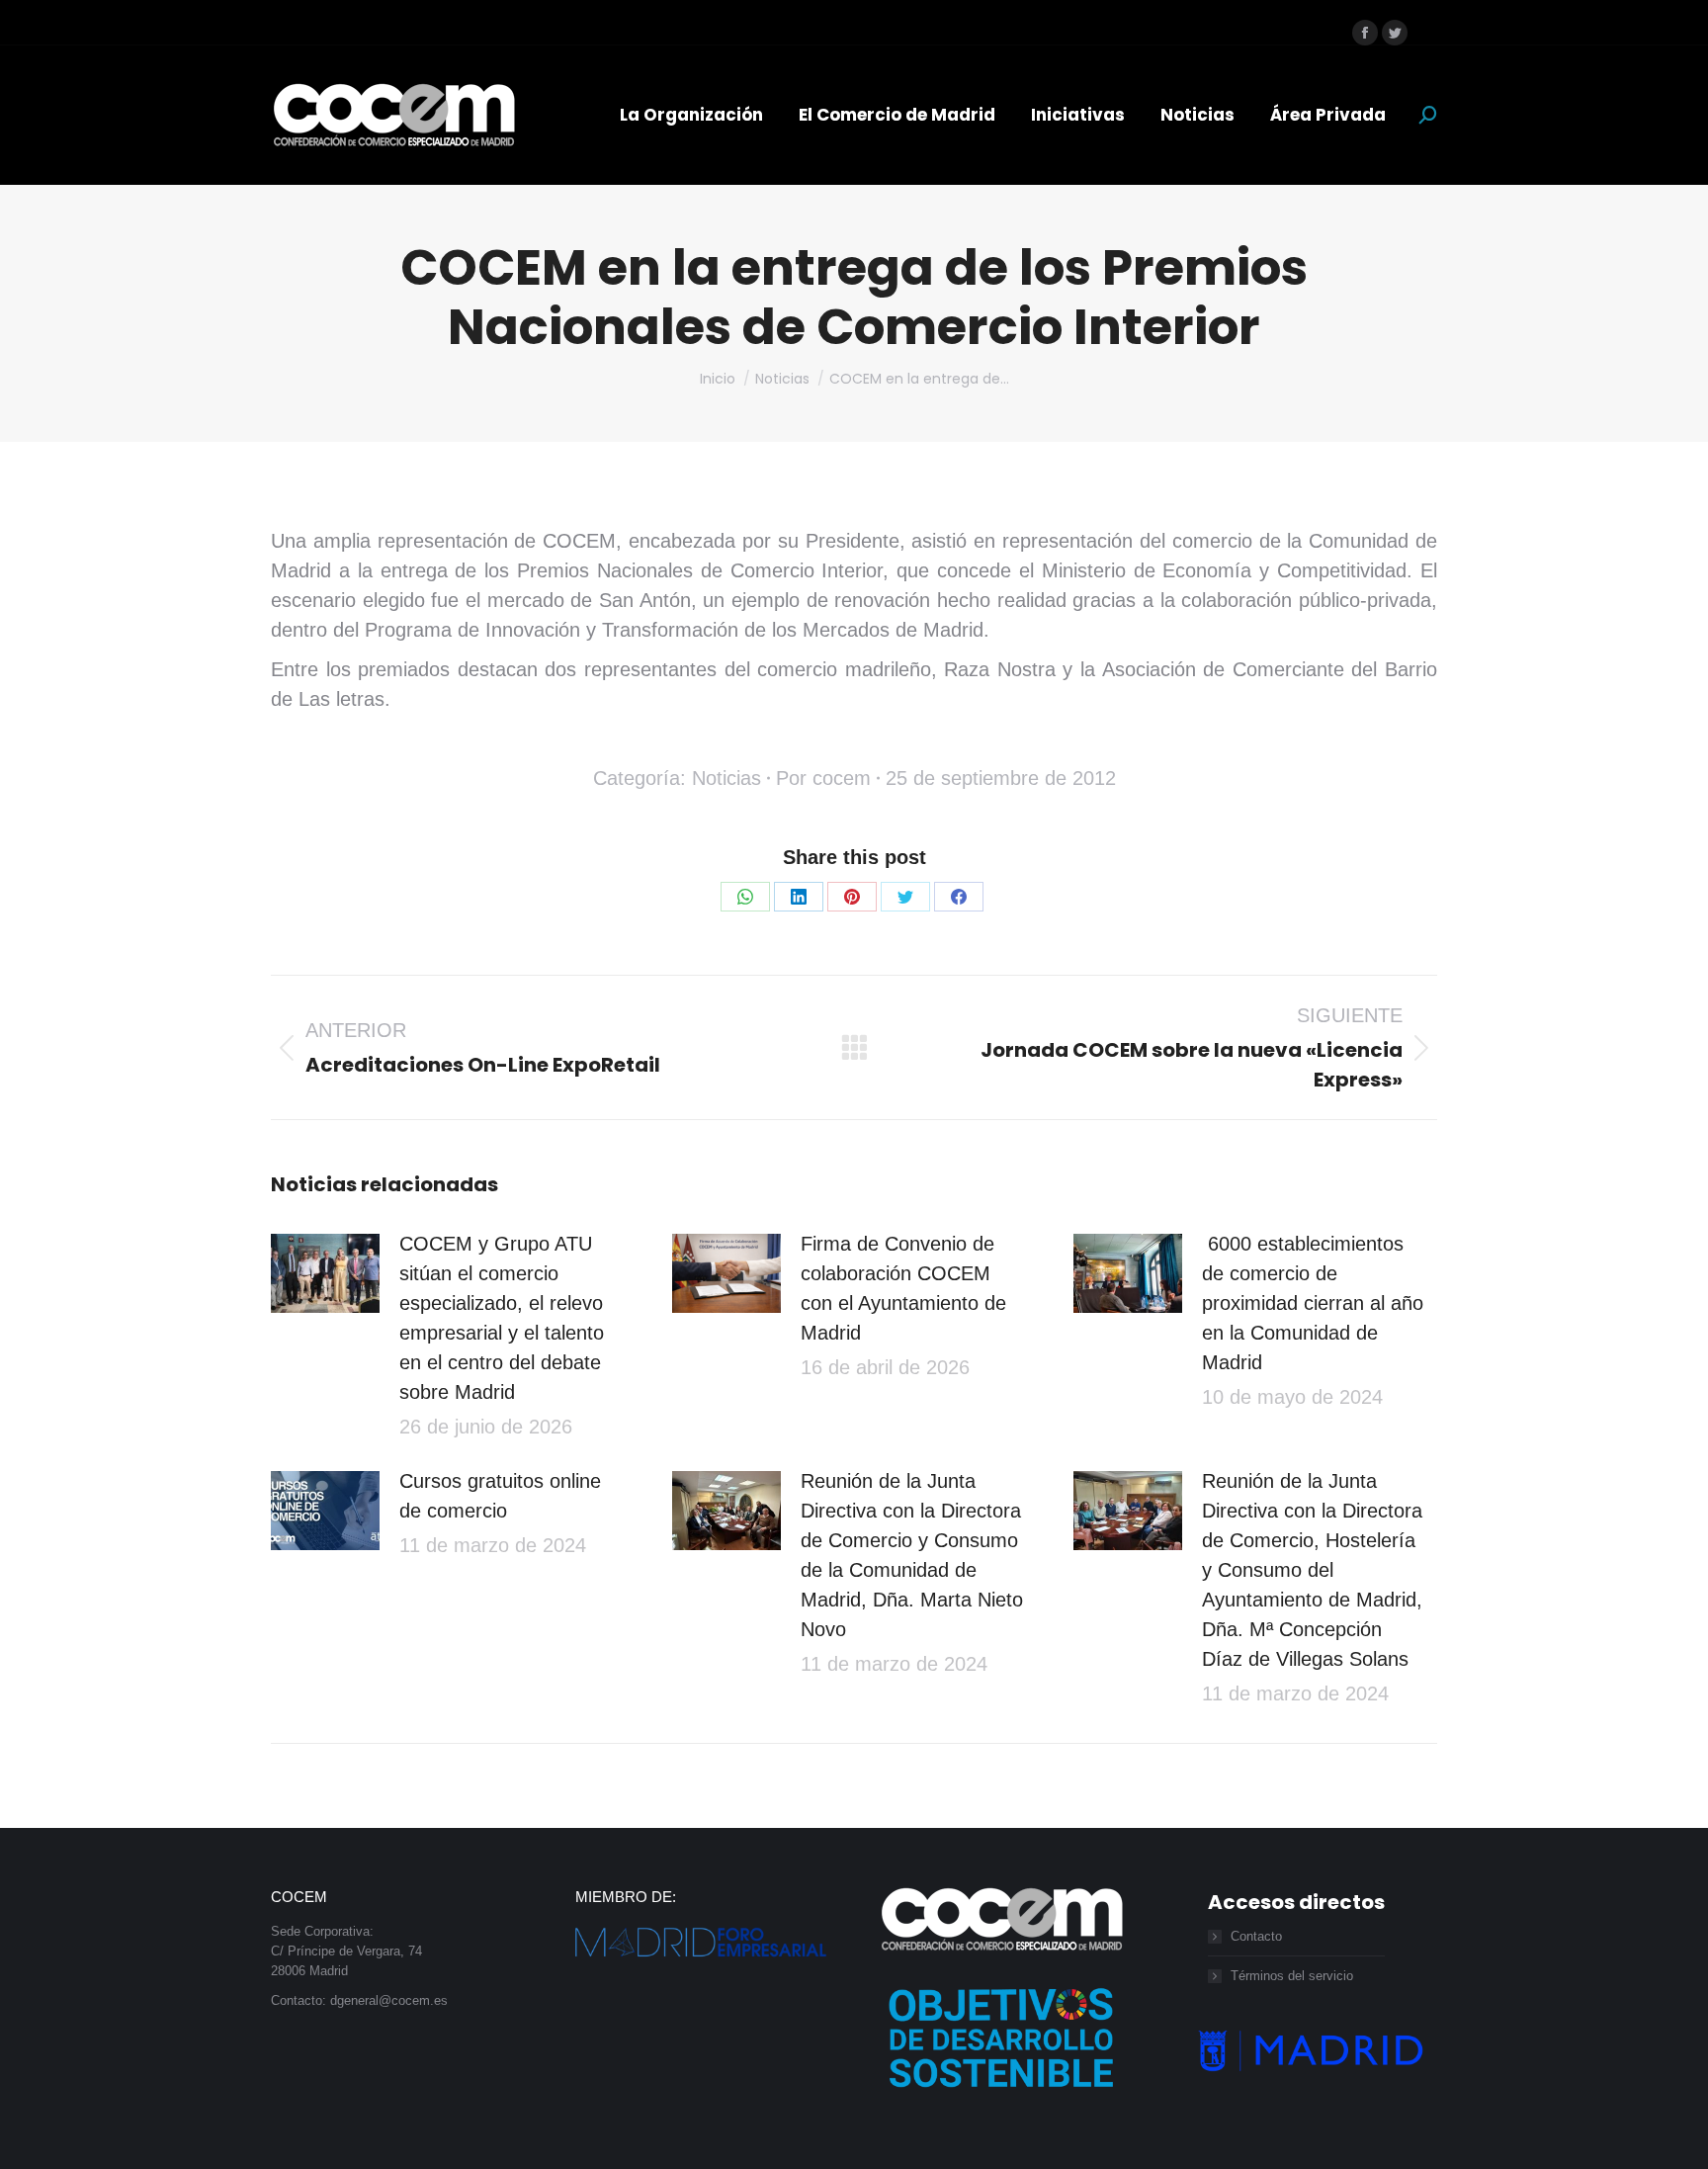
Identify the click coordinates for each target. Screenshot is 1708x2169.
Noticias (726, 778)
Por (823, 778)
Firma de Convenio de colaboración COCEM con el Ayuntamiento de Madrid (903, 1288)
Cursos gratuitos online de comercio (500, 1496)
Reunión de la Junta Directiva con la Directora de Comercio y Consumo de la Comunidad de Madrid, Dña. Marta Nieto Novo (912, 1555)
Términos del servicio (1292, 1976)
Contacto (1256, 1936)
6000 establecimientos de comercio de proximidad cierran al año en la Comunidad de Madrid (1313, 1303)
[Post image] (325, 1273)
